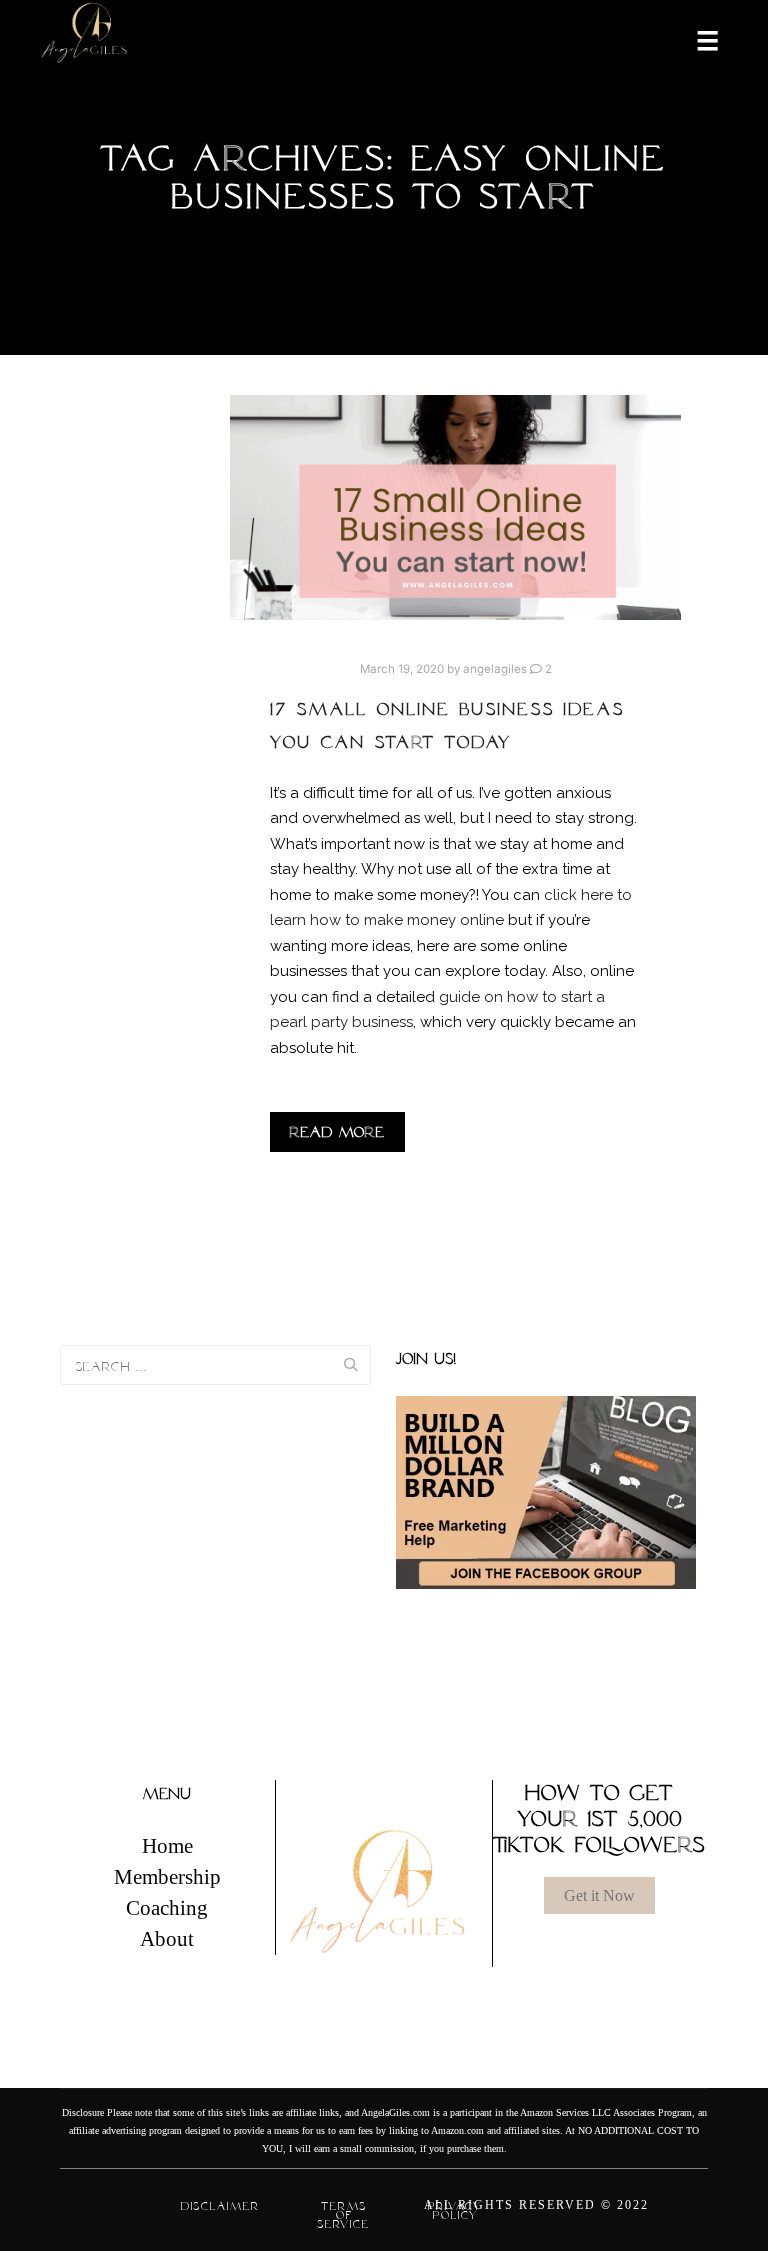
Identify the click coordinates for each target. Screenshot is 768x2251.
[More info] (695, 39)
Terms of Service (344, 2215)
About (167, 1939)
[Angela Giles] (85, 39)
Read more (337, 1132)
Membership (167, 1877)
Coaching (167, 1908)
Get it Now (599, 1895)
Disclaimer (220, 2206)
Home (167, 1846)
